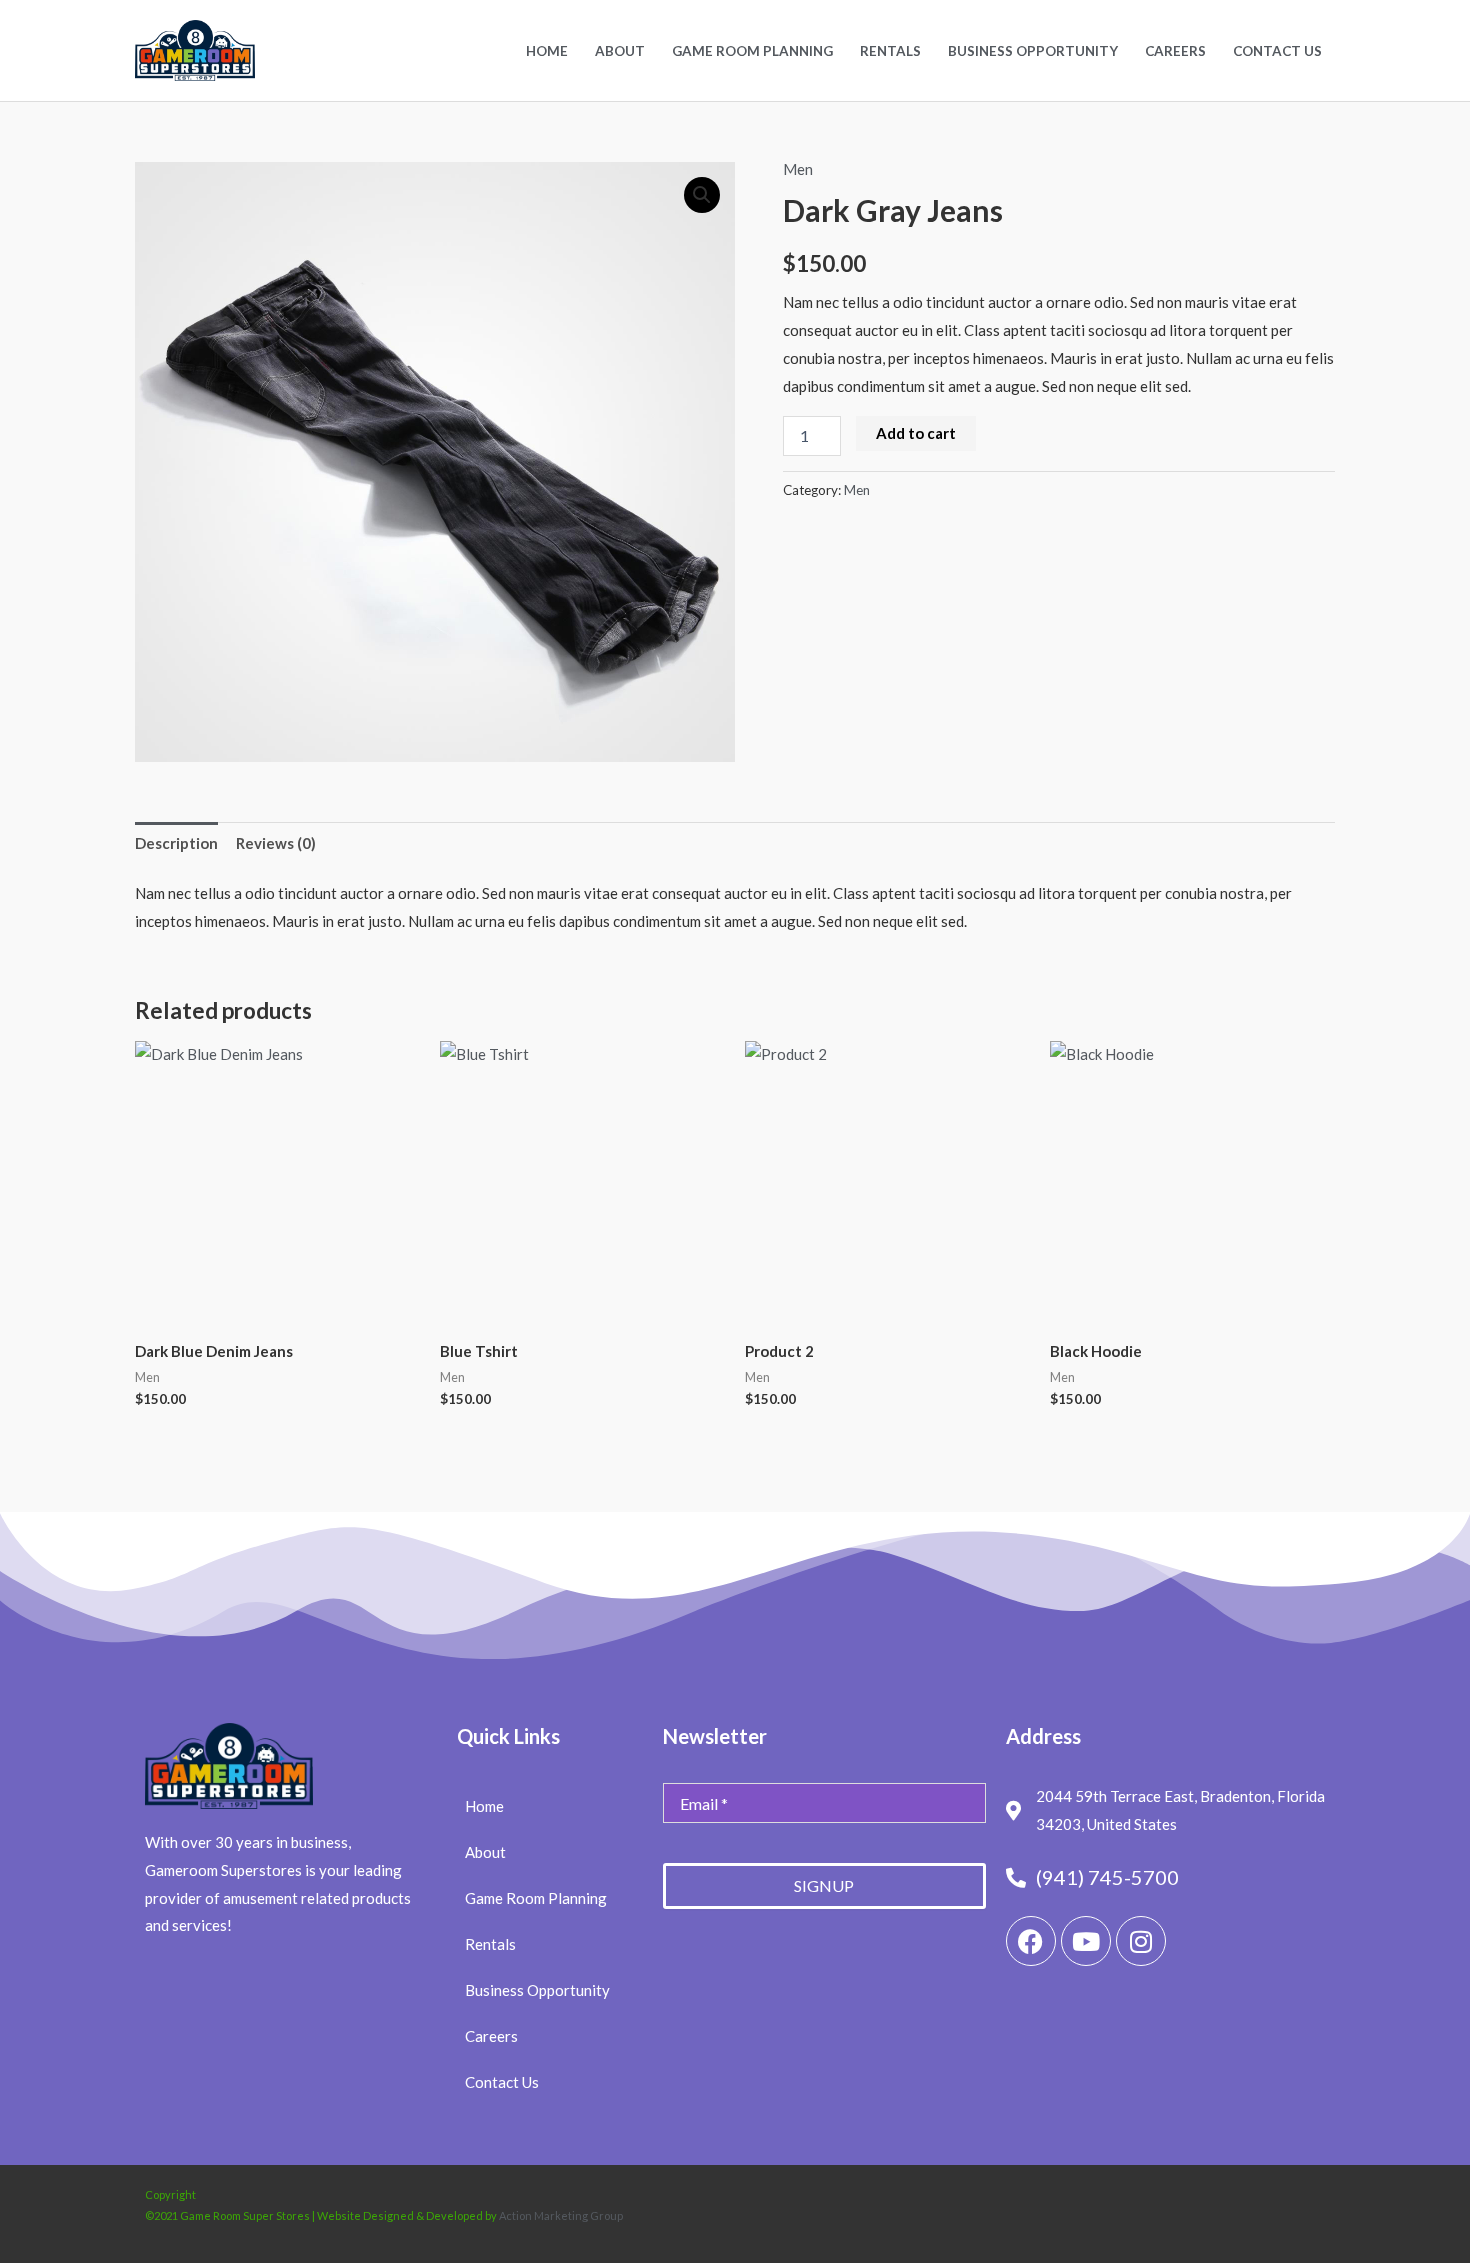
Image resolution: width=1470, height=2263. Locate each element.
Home (547, 51)
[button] (702, 195)
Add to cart (916, 433)
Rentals (890, 51)
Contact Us (1277, 51)
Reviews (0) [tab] (276, 843)
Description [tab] (176, 843)
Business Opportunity (1033, 51)
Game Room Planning (752, 51)
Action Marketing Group (561, 2215)
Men (798, 169)
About (620, 51)
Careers (1175, 51)
